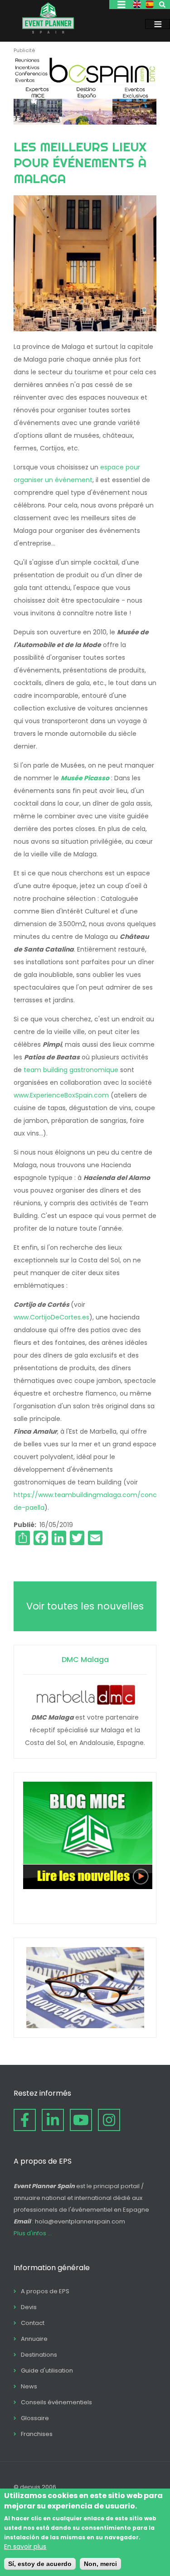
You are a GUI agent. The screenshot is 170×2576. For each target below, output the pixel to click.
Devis (29, 2307)
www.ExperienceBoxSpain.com (61, 1095)
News (29, 2386)
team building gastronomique (71, 1070)
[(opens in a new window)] (85, 122)
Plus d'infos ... (33, 2233)
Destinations (39, 2355)
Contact (33, 2323)
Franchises (37, 2434)
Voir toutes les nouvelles (85, 1606)
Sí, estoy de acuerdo (40, 2564)
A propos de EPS (45, 2291)
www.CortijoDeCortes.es (51, 1317)
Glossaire (35, 2418)
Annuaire (34, 2339)
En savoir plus (25, 2547)
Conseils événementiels (56, 2402)
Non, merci (100, 2564)
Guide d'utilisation (47, 2371)
